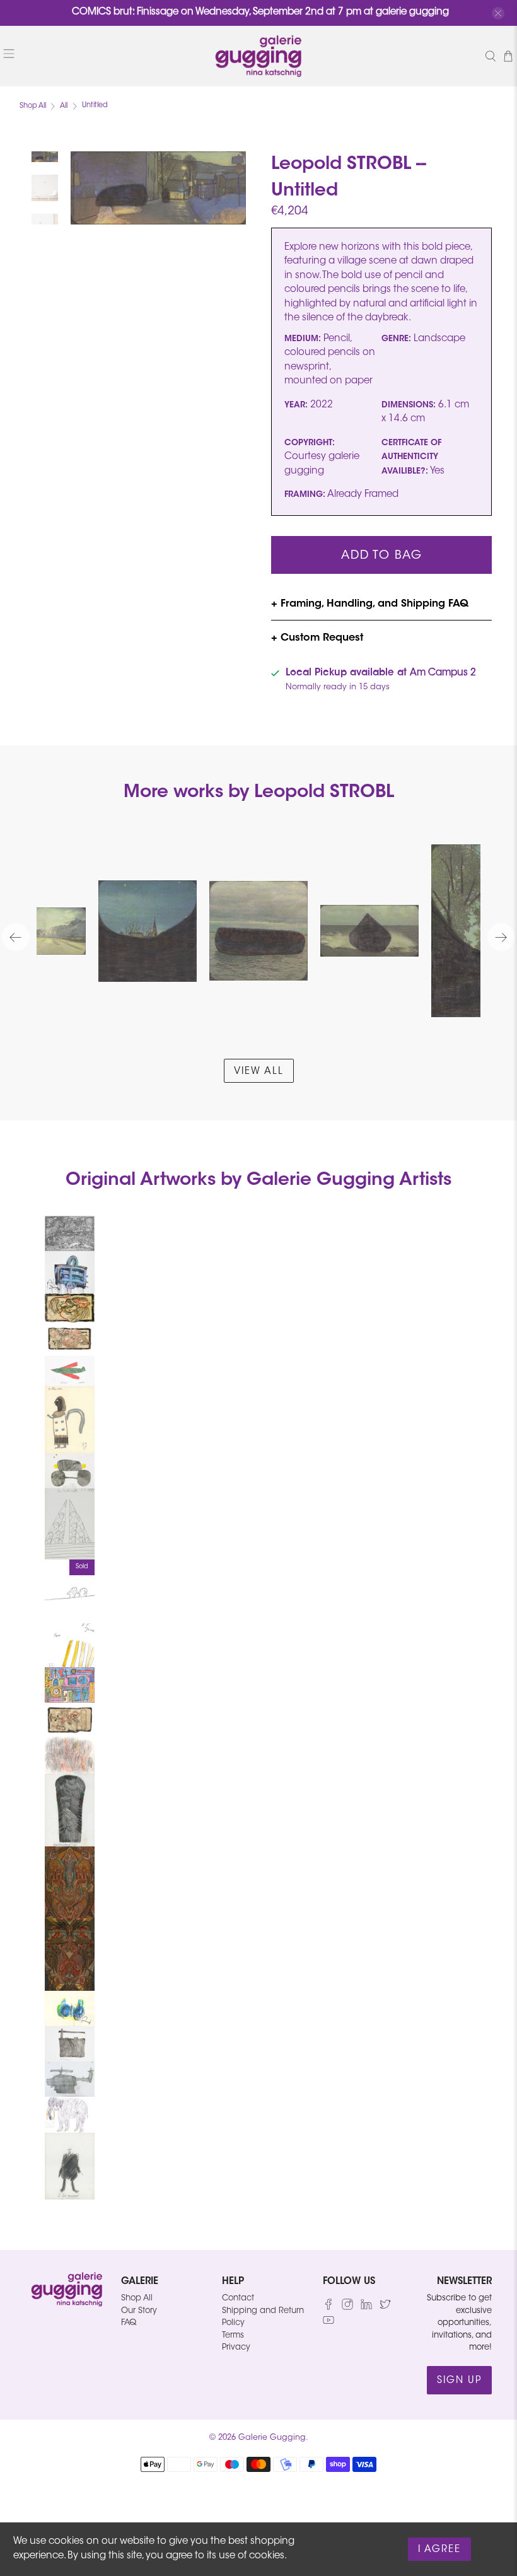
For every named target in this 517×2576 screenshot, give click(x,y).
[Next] (501, 937)
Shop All (33, 106)
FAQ (129, 2323)
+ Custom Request (317, 638)
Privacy (236, 2347)
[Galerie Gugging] (258, 56)
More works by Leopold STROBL (259, 793)
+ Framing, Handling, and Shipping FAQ (370, 604)
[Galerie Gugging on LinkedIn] (366, 2308)
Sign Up (459, 2381)
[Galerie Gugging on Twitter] (385, 2308)
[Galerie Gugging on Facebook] (328, 2308)
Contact (238, 2298)
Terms (233, 2335)
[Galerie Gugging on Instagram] (347, 2308)
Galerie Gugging (272, 2438)
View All (259, 1072)
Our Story (139, 2311)
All (64, 106)
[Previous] (16, 937)
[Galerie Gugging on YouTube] (328, 2323)
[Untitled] (158, 188)
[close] (498, 13)
